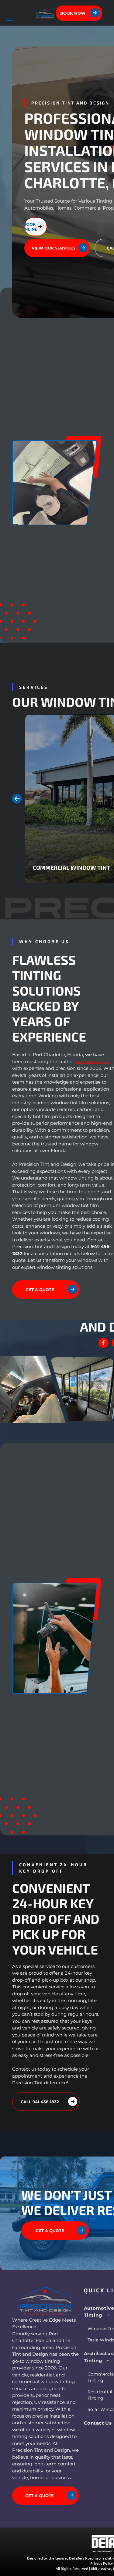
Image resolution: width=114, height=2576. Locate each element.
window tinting (92, 1062)
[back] (17, 799)
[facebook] (104, 1343)
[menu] (9, 19)
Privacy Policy (102, 2563)
